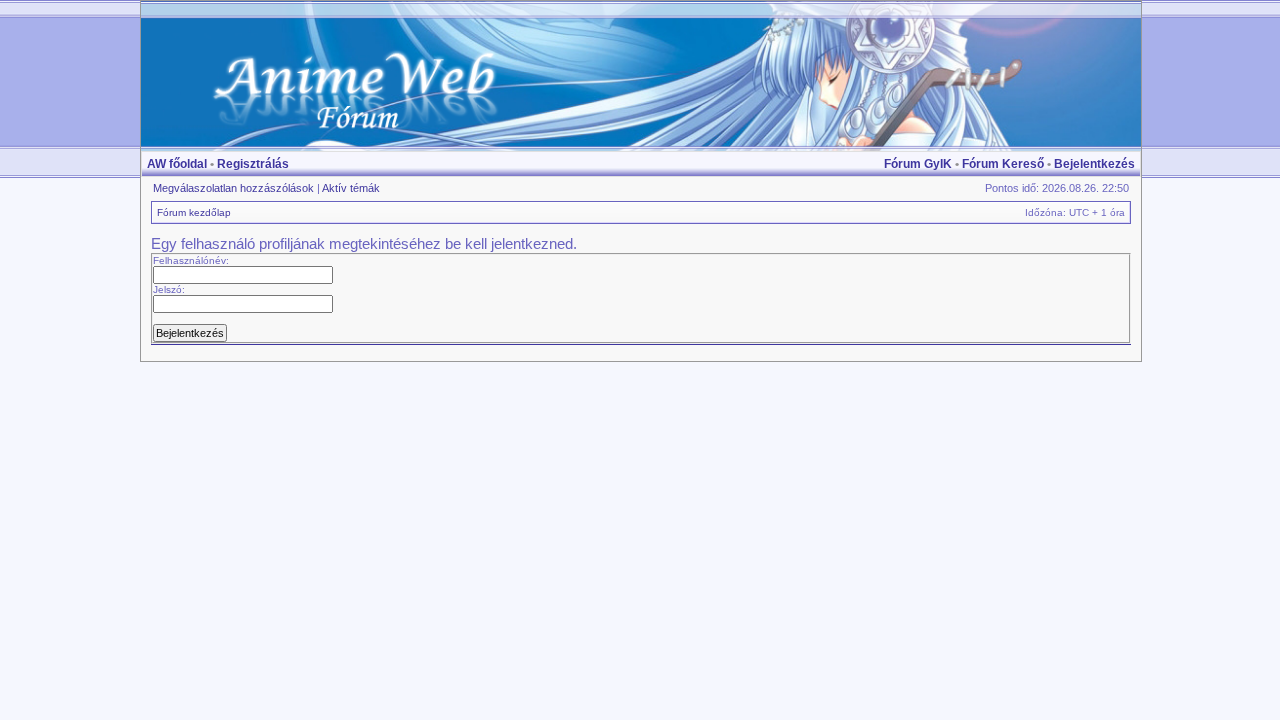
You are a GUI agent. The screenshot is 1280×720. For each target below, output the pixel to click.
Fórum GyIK (918, 164)
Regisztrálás (253, 164)
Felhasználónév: (191, 260)
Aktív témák (351, 188)
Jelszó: (169, 289)
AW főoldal (177, 164)
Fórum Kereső (1003, 164)
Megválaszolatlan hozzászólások (233, 188)
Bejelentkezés (1094, 164)
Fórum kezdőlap (194, 212)
